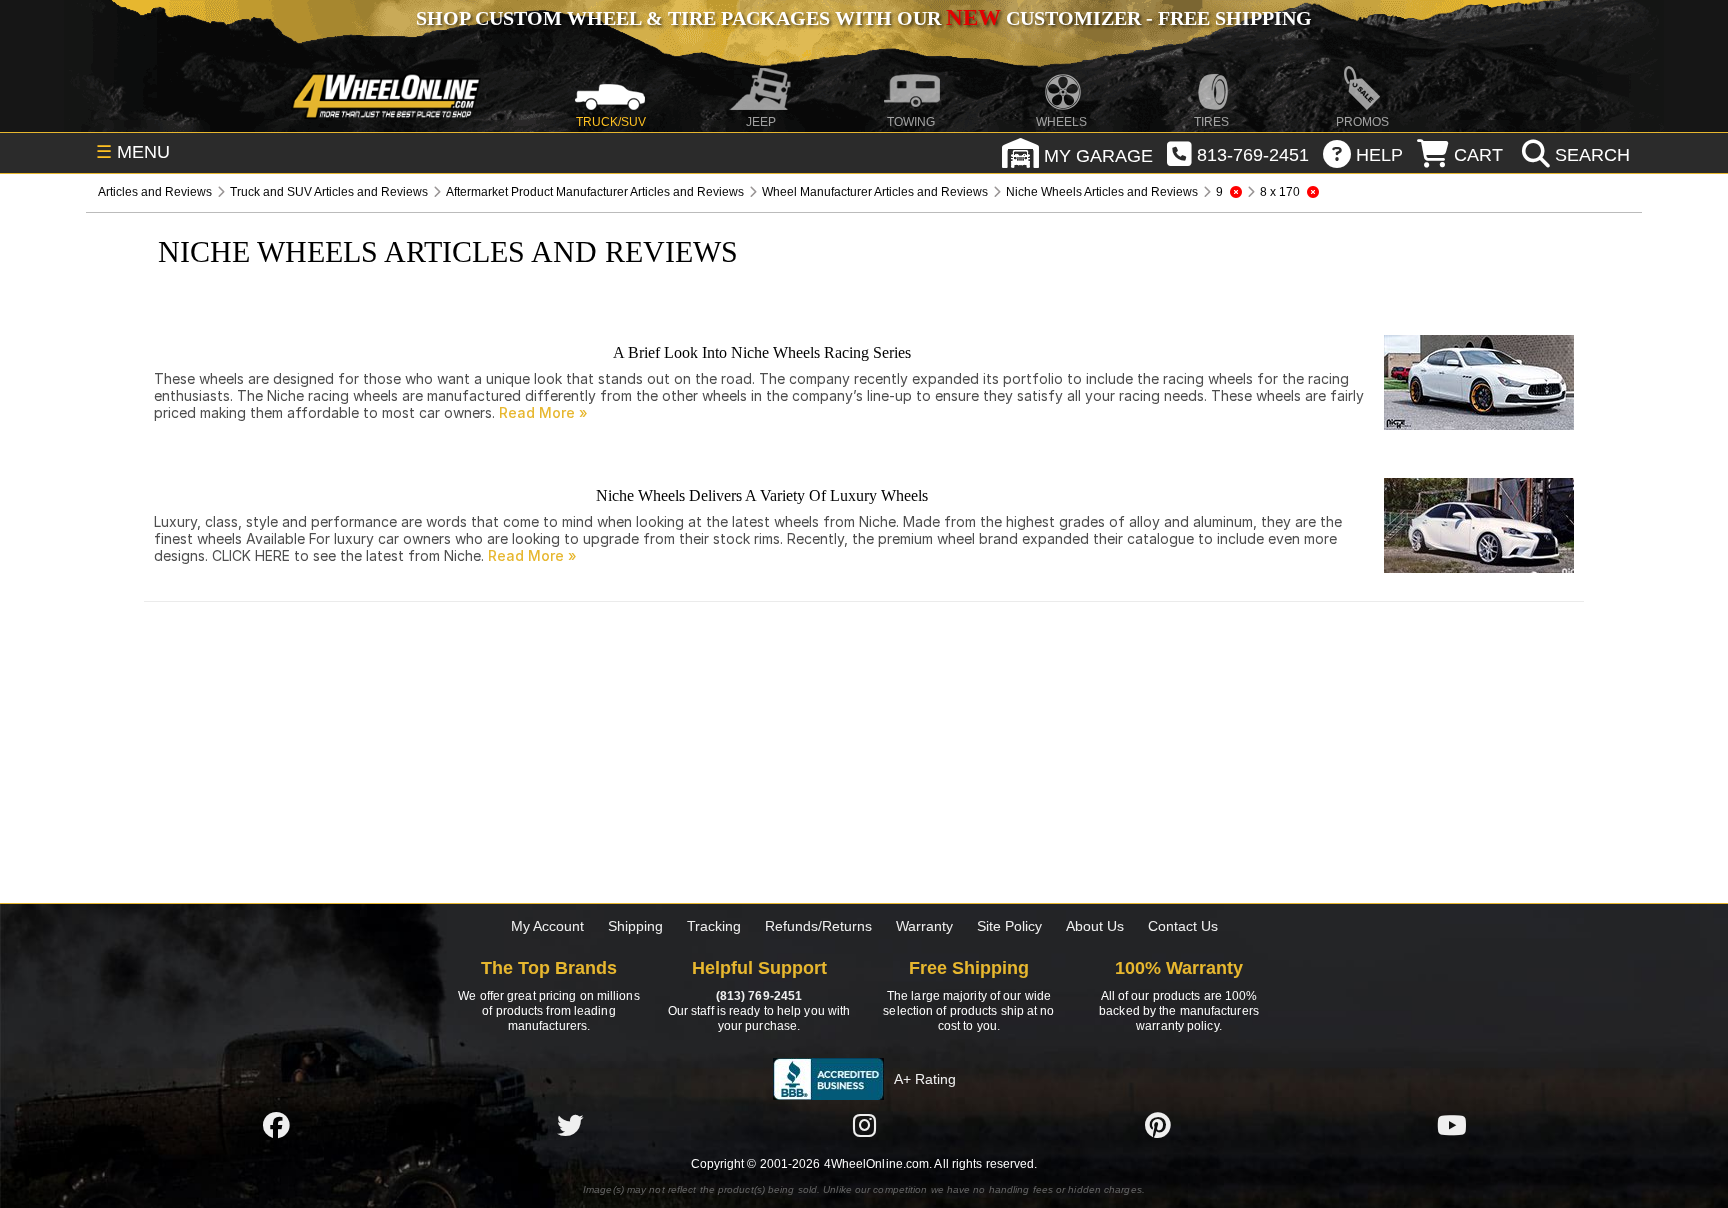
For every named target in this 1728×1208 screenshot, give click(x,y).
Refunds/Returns (818, 926)
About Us (1095, 926)
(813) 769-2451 (759, 996)
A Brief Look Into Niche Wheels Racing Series (762, 352)
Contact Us (1183, 926)
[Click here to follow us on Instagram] (864, 1125)
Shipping (635, 926)
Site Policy (1009, 926)
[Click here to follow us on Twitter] (570, 1125)
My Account (547, 926)
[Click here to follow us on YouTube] (1452, 1125)
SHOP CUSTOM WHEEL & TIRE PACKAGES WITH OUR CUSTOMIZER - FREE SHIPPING (864, 18)
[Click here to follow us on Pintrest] (1158, 1125)
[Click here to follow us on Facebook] (276, 1125)
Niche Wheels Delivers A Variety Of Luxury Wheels (762, 495)
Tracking (714, 926)
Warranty (924, 926)
